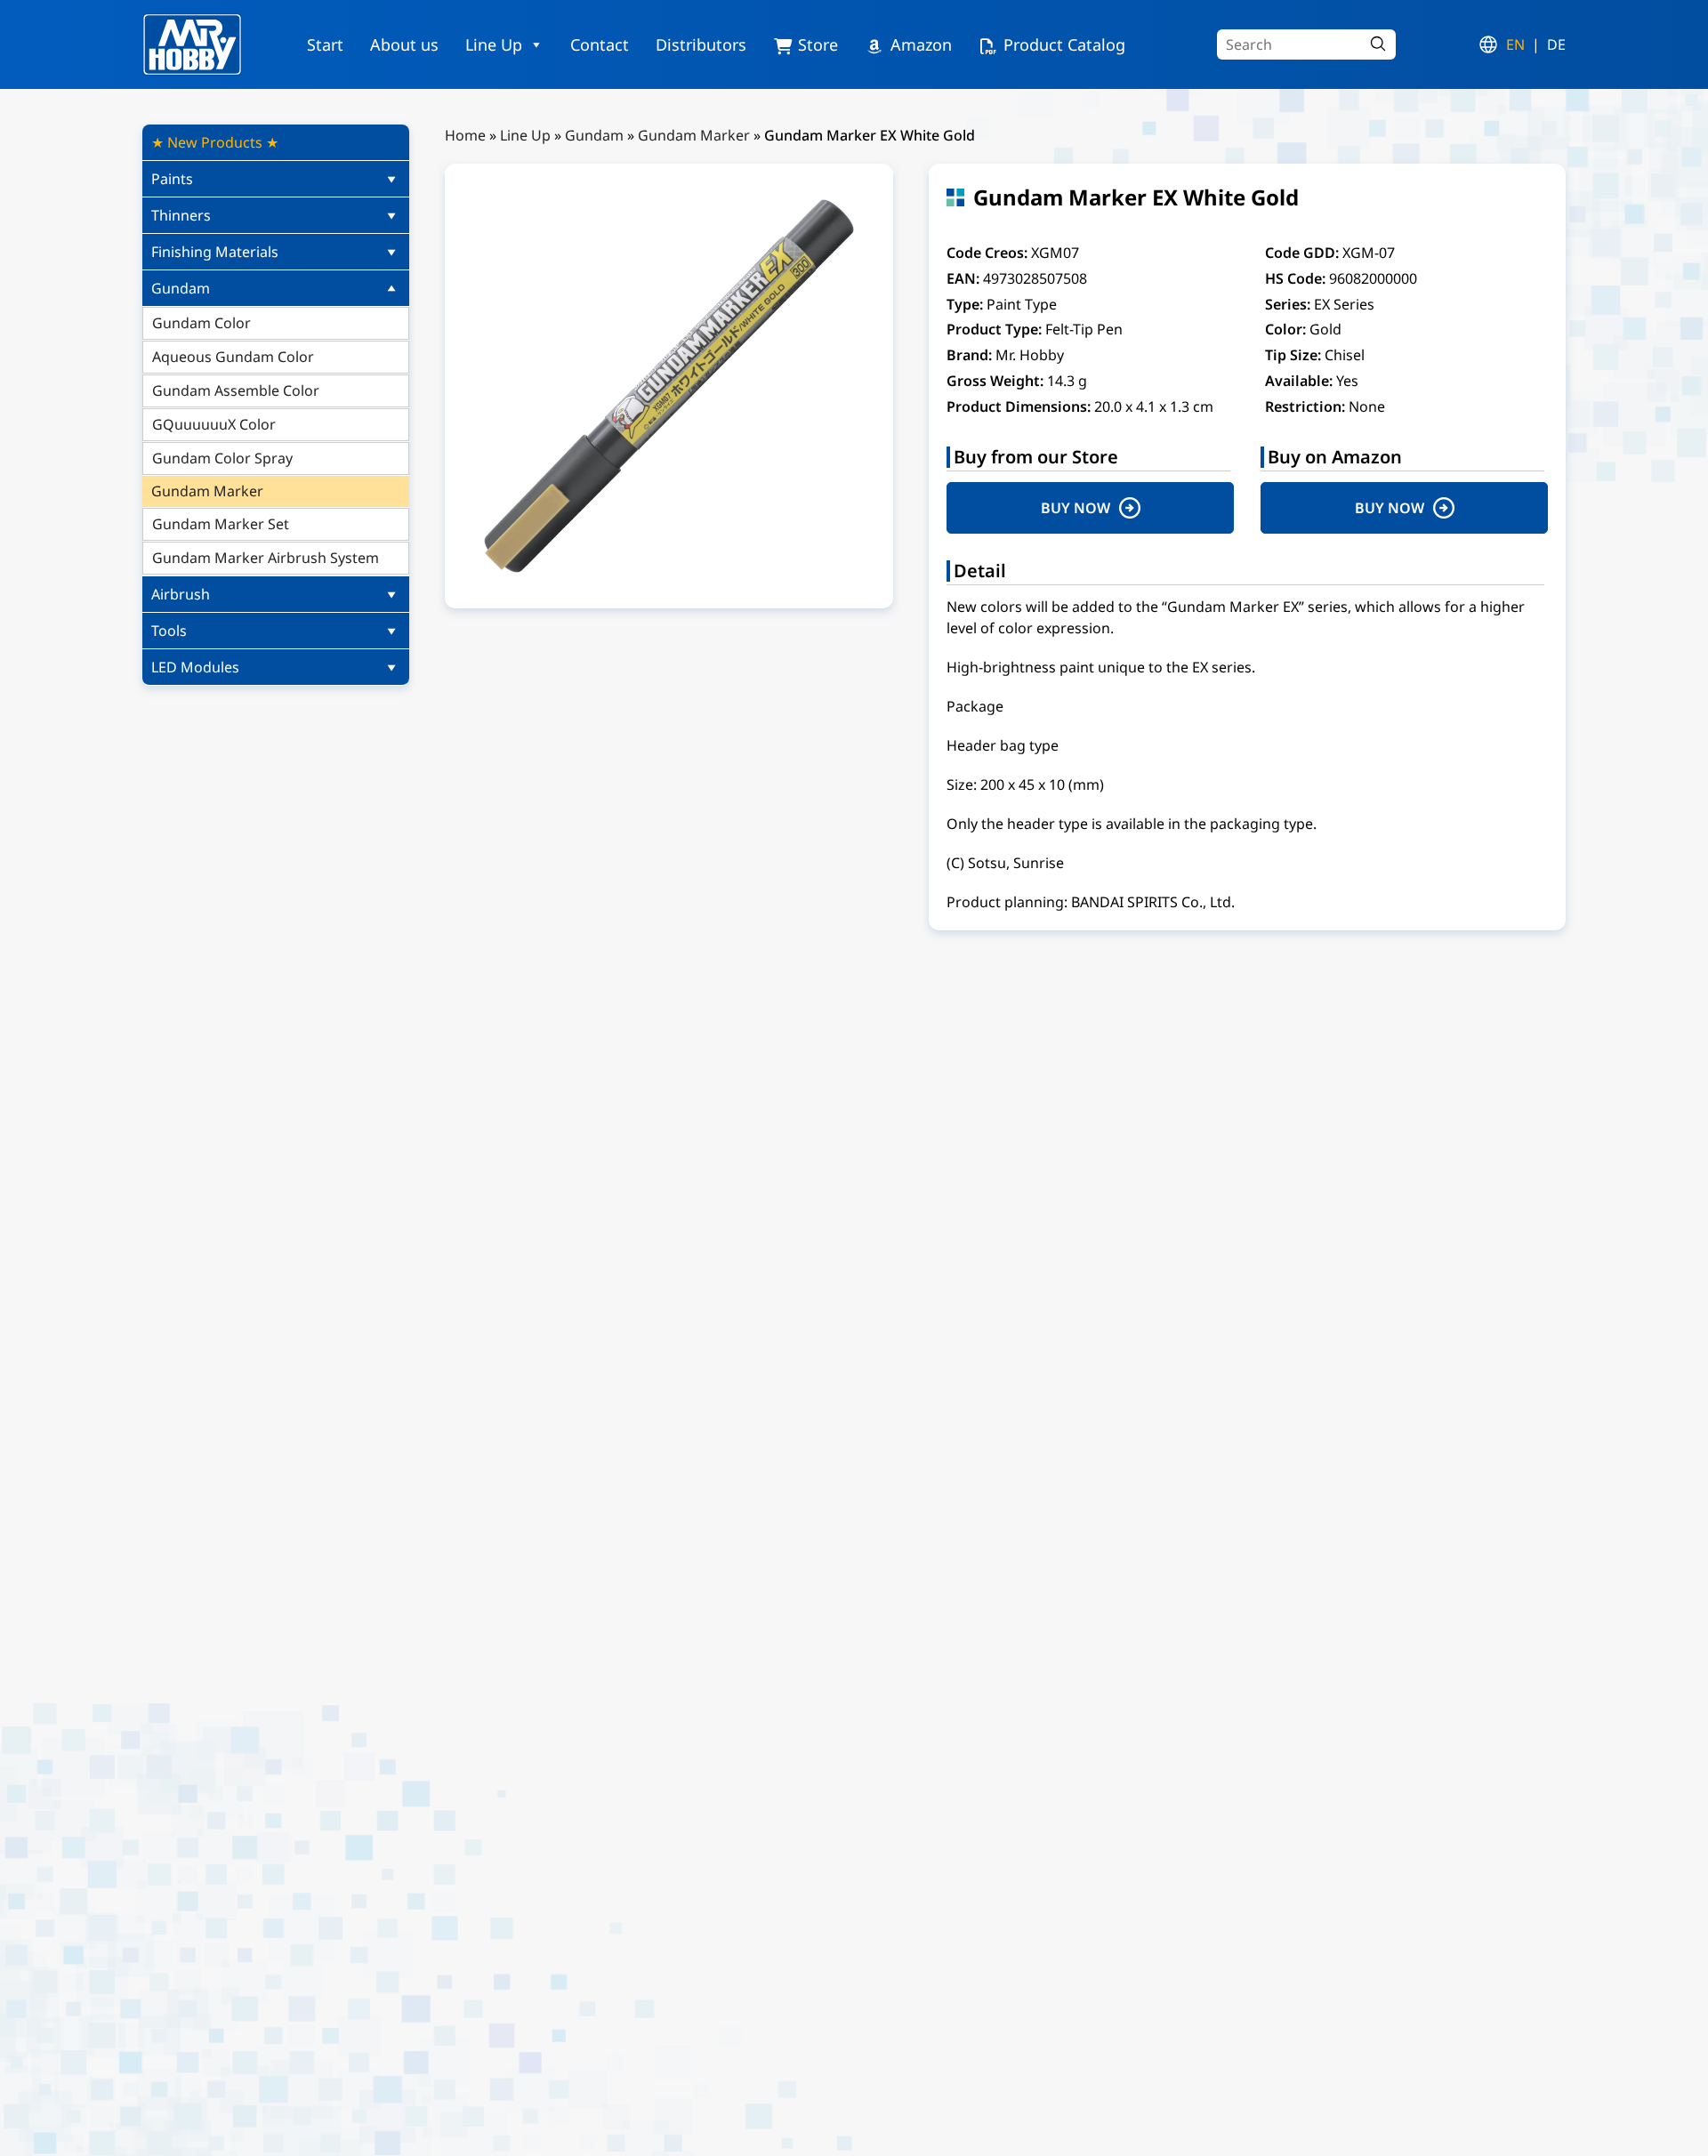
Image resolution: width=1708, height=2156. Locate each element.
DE (1556, 44)
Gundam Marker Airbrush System (266, 558)
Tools (169, 631)
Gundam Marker (207, 491)
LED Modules (195, 667)
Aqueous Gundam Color (233, 357)
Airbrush (181, 594)
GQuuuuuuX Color (214, 424)
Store (818, 44)
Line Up (494, 44)
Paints (172, 179)
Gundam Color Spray (222, 458)
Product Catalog (1064, 44)
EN (1515, 44)
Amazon (921, 44)
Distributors (701, 44)
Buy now (1076, 508)
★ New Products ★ (215, 142)
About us (404, 44)
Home (465, 135)
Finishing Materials (215, 252)
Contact (600, 44)
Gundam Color (201, 323)
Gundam (181, 288)
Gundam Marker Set (221, 524)
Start (325, 44)
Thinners (181, 215)
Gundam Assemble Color (236, 390)
